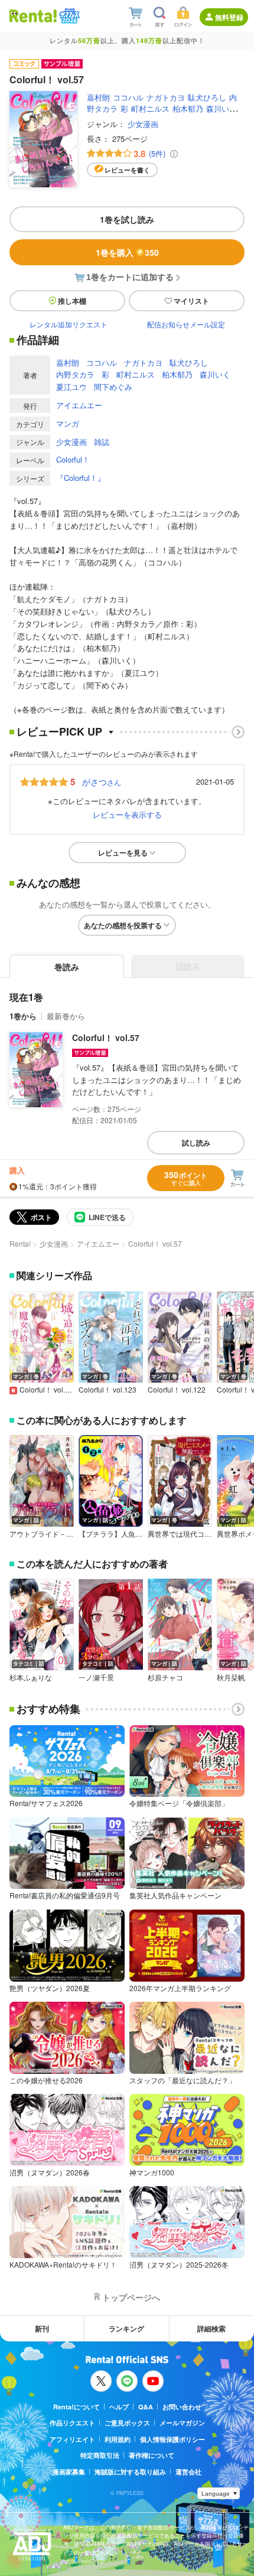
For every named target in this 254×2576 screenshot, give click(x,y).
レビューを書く (127, 170)
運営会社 (188, 2472)
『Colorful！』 (81, 478)
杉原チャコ (165, 1677)
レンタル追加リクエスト (69, 324)
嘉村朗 (98, 97)
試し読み (196, 1143)
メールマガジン (182, 2423)
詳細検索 (211, 2328)
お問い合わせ (182, 2407)
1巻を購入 (127, 252)
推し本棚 (72, 301)
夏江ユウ (71, 387)
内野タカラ (75, 374)
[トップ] (33, 16)
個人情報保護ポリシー (172, 2439)
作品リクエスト (72, 2423)
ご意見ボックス (127, 2423)
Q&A (146, 2407)
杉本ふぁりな (31, 1677)
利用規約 (118, 2439)
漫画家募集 (69, 2472)
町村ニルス (150, 108)
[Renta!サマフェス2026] (68, 16)
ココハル (128, 97)
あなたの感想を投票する (123, 925)
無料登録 (229, 17)
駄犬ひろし (207, 97)
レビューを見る (123, 853)
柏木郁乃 (188, 108)
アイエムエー (79, 405)
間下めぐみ (113, 387)
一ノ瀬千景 (96, 1677)
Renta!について (76, 2407)
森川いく (222, 108)
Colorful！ (73, 459)
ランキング (126, 2328)
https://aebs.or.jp (84, 2561)
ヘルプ (119, 2407)
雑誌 (102, 442)
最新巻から (66, 1016)
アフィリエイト (72, 2439)
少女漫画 (143, 124)
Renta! (20, 1243)
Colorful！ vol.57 (106, 1037)
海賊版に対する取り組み (130, 2472)
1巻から (23, 1016)
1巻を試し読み (127, 219)
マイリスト (191, 301)
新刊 (42, 2328)
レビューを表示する (127, 814)
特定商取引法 (100, 2455)
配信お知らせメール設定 (186, 324)
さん (102, 782)
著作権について (152, 2455)
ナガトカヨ (166, 97)
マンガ (68, 423)
